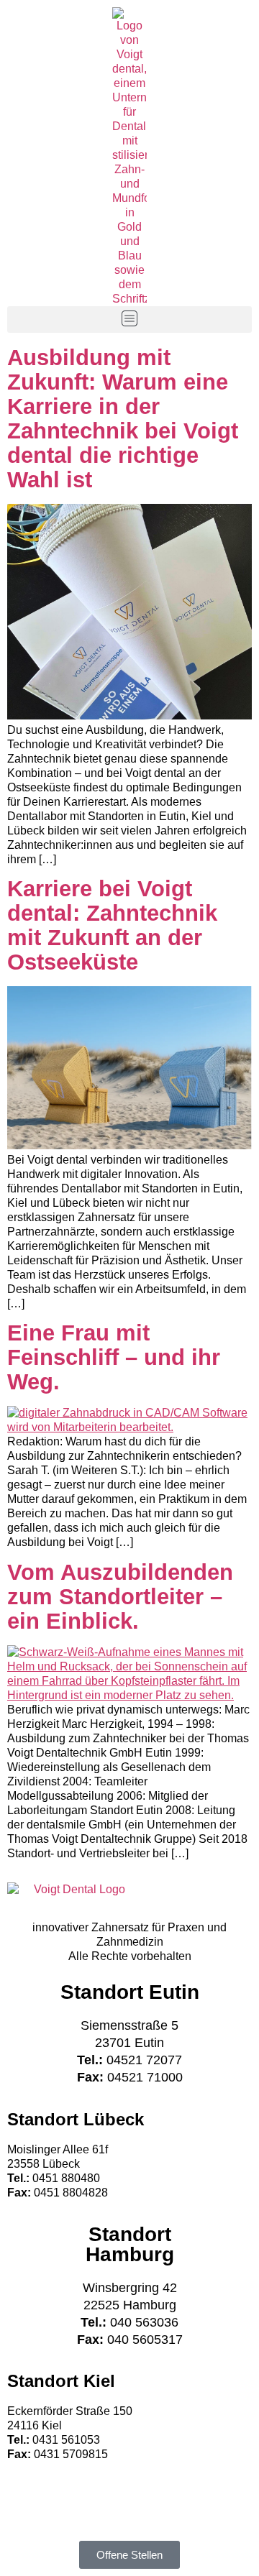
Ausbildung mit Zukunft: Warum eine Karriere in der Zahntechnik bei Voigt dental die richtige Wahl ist (123, 419)
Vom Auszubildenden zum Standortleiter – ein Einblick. (120, 1597)
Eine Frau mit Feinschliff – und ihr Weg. (114, 1357)
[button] (129, 319)
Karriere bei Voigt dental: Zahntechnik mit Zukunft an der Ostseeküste (112, 925)
